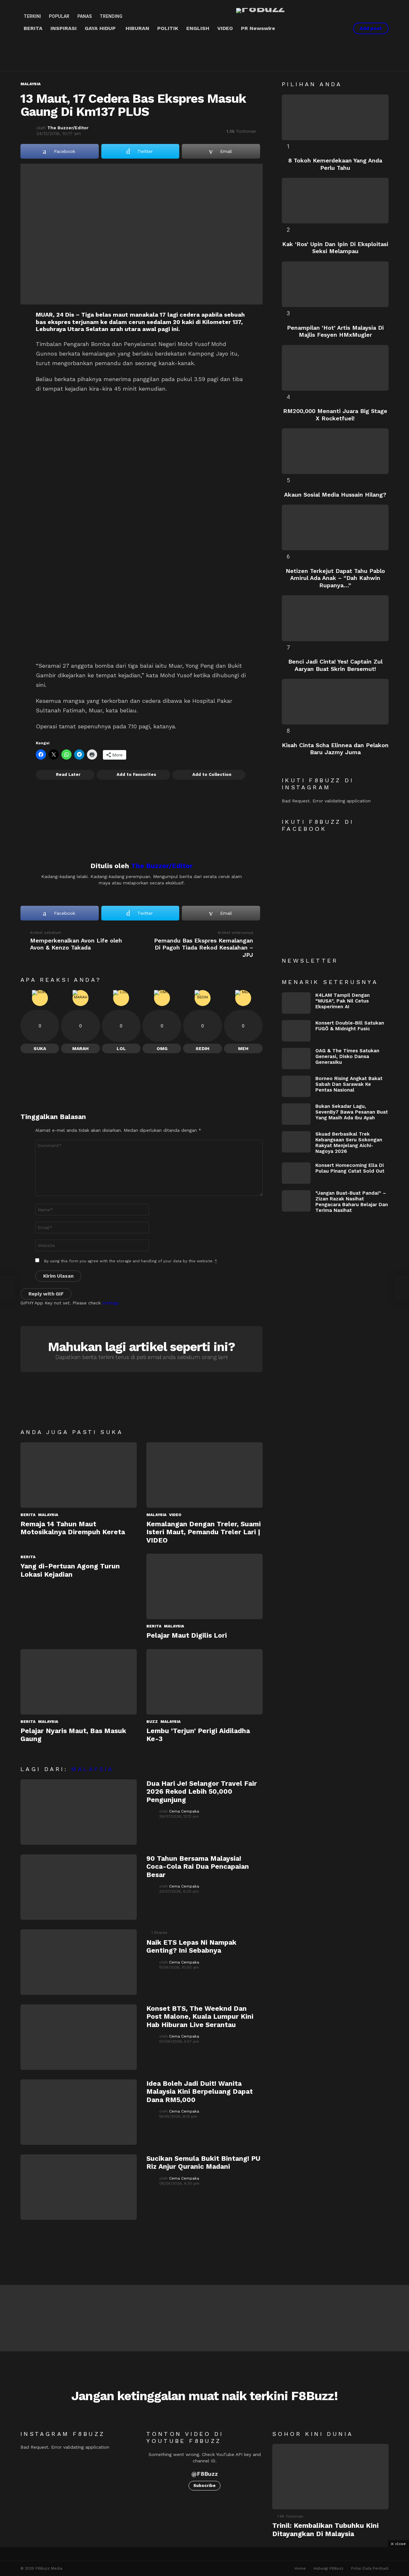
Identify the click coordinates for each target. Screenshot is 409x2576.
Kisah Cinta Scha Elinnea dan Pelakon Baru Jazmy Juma (335, 749)
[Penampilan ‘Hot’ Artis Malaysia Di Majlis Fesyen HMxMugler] (335, 284)
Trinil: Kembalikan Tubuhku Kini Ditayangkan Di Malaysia (325, 2529)
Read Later (68, 774)
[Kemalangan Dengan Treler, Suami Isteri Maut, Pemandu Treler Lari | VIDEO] (204, 1475)
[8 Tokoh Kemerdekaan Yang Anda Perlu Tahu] (335, 117)
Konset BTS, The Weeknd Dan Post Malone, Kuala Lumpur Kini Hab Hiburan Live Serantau (200, 2016)
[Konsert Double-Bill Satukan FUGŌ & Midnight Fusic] (296, 1031)
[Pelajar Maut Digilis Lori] (204, 1586)
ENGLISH (198, 28)
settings (111, 1303)
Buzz (152, 1722)
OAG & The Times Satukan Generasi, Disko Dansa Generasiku (347, 1056)
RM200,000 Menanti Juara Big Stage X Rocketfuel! (335, 415)
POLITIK (168, 28)
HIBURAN (137, 28)
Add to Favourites (136, 774)
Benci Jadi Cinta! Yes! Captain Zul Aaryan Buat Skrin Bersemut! (335, 665)
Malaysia (48, 1515)
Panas (85, 16)
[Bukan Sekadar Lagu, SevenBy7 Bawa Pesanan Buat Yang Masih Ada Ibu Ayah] (296, 1114)
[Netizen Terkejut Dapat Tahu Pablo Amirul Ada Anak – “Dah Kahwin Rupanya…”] (335, 527)
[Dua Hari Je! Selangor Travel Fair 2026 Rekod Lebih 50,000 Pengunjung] (79, 1812)
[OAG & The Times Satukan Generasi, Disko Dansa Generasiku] (296, 1059)
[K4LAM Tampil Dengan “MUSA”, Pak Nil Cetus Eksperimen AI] (296, 1003)
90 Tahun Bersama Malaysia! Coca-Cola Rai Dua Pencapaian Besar (198, 1866)
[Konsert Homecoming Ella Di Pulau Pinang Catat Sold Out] (296, 1173)
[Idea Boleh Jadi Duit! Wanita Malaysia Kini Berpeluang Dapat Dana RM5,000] (79, 2112)
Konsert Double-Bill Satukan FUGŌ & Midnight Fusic (350, 1026)
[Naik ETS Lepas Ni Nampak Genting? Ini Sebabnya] (79, 1962)
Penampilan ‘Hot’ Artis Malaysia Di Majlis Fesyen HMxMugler (335, 331)
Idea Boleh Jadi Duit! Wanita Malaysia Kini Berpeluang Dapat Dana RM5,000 (200, 2092)
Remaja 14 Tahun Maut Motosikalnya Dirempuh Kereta (73, 1528)
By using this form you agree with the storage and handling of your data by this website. (131, 1261)
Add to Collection (212, 774)
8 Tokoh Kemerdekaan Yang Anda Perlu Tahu (335, 164)
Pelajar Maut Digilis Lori (187, 1635)
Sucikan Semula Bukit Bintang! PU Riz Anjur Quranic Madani (203, 2162)
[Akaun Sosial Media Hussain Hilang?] (335, 451)
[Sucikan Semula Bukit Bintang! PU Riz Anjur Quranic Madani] (79, 2187)
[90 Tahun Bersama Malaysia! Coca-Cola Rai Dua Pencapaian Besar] (79, 1887)
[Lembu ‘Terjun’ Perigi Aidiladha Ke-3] (204, 1682)
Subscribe (204, 2486)
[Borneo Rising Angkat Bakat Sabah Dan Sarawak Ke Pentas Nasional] (296, 1086)
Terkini (32, 16)
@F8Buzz (205, 2474)
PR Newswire (258, 28)
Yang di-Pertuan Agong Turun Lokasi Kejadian (70, 1570)
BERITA (33, 28)
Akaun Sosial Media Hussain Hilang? (335, 495)
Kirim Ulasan (58, 1276)
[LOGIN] (340, 28)
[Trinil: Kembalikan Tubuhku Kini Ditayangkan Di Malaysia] (330, 2477)
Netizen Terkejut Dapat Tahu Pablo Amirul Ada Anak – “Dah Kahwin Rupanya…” (335, 578)
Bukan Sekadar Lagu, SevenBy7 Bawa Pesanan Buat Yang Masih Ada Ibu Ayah (352, 1112)
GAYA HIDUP (100, 28)
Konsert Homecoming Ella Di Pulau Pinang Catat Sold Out (350, 1168)
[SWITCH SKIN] (318, 28)
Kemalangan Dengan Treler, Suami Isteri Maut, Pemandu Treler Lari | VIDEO (204, 1532)
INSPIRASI (64, 28)
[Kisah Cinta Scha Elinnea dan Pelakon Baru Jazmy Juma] (335, 702)
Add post (371, 28)
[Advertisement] (137, 53)
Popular (59, 16)
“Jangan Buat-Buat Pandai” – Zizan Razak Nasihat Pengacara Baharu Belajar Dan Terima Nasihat (352, 1202)
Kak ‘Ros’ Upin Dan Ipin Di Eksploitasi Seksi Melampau (335, 248)
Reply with (46, 1294)
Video (175, 1515)
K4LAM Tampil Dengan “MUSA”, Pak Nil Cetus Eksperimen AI (343, 1001)
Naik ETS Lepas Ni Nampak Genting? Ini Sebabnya (191, 1946)
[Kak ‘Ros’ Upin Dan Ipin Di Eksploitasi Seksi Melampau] (335, 201)
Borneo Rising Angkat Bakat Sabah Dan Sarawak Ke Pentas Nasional (349, 1084)
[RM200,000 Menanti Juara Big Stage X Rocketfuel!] (335, 368)
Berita (28, 1515)
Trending (111, 16)
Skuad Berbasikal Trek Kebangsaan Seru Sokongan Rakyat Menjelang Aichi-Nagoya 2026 (349, 1143)
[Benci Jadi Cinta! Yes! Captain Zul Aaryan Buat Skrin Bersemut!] (335, 618)
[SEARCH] (329, 28)
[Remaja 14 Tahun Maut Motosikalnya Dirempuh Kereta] (79, 1475)
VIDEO (225, 28)
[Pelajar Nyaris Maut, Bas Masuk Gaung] (79, 1682)
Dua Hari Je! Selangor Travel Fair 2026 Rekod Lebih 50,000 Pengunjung (202, 1791)
